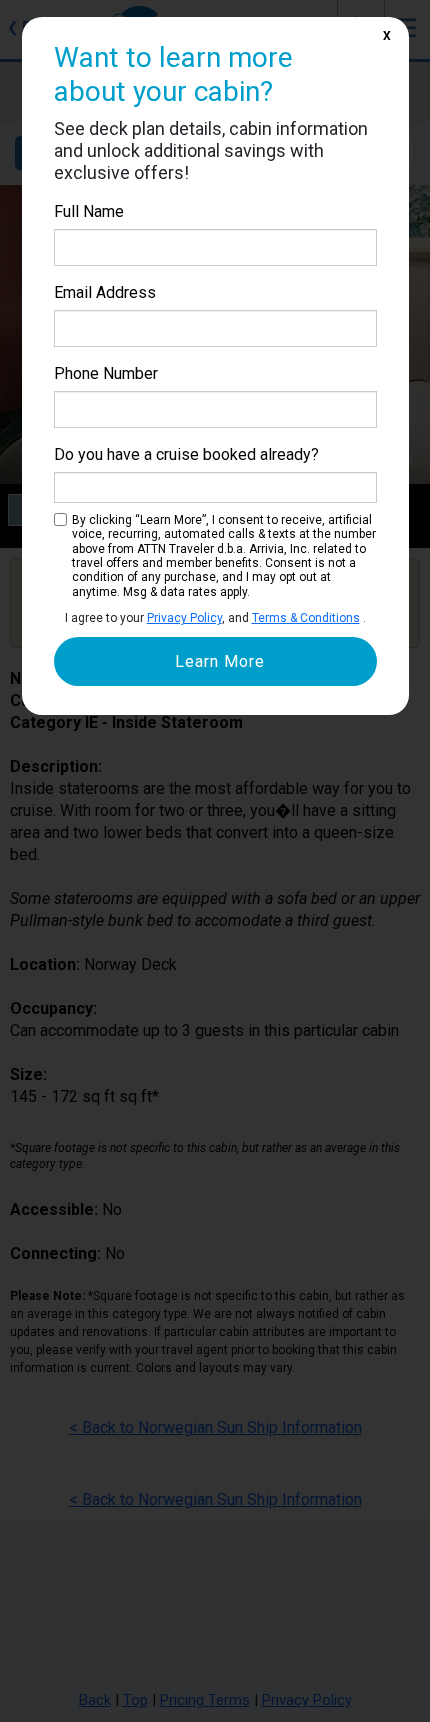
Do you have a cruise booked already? (186, 454)
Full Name (89, 211)
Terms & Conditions (306, 618)
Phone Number (106, 373)
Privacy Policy (184, 618)
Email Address (105, 292)
